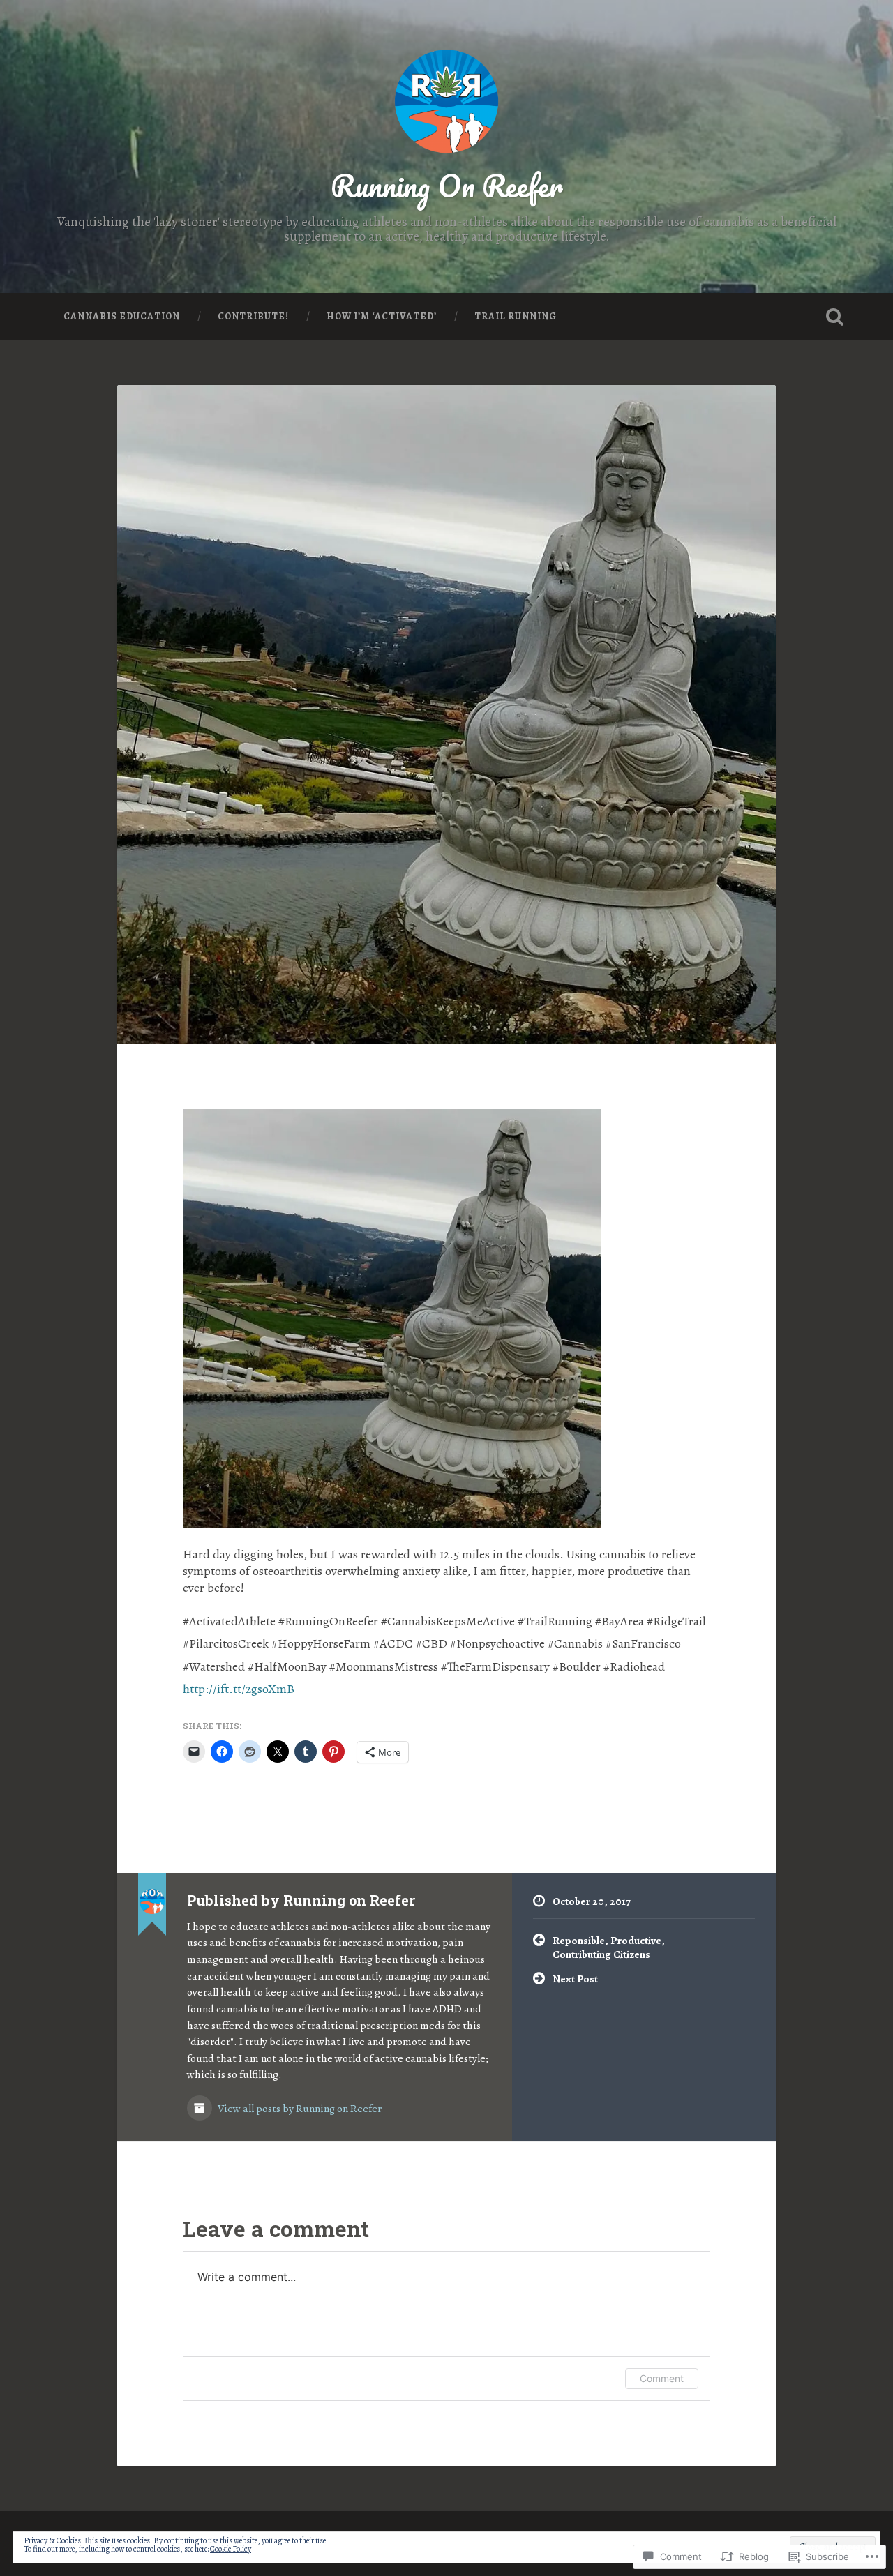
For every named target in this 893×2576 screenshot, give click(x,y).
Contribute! (253, 316)
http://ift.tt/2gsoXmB (239, 1689)
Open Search (834, 317)
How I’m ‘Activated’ (382, 316)
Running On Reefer (447, 185)
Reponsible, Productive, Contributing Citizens (609, 1948)
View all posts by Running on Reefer (299, 2108)
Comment (662, 2378)
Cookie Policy (231, 2549)
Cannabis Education (122, 316)
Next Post (575, 1979)
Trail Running (516, 316)
